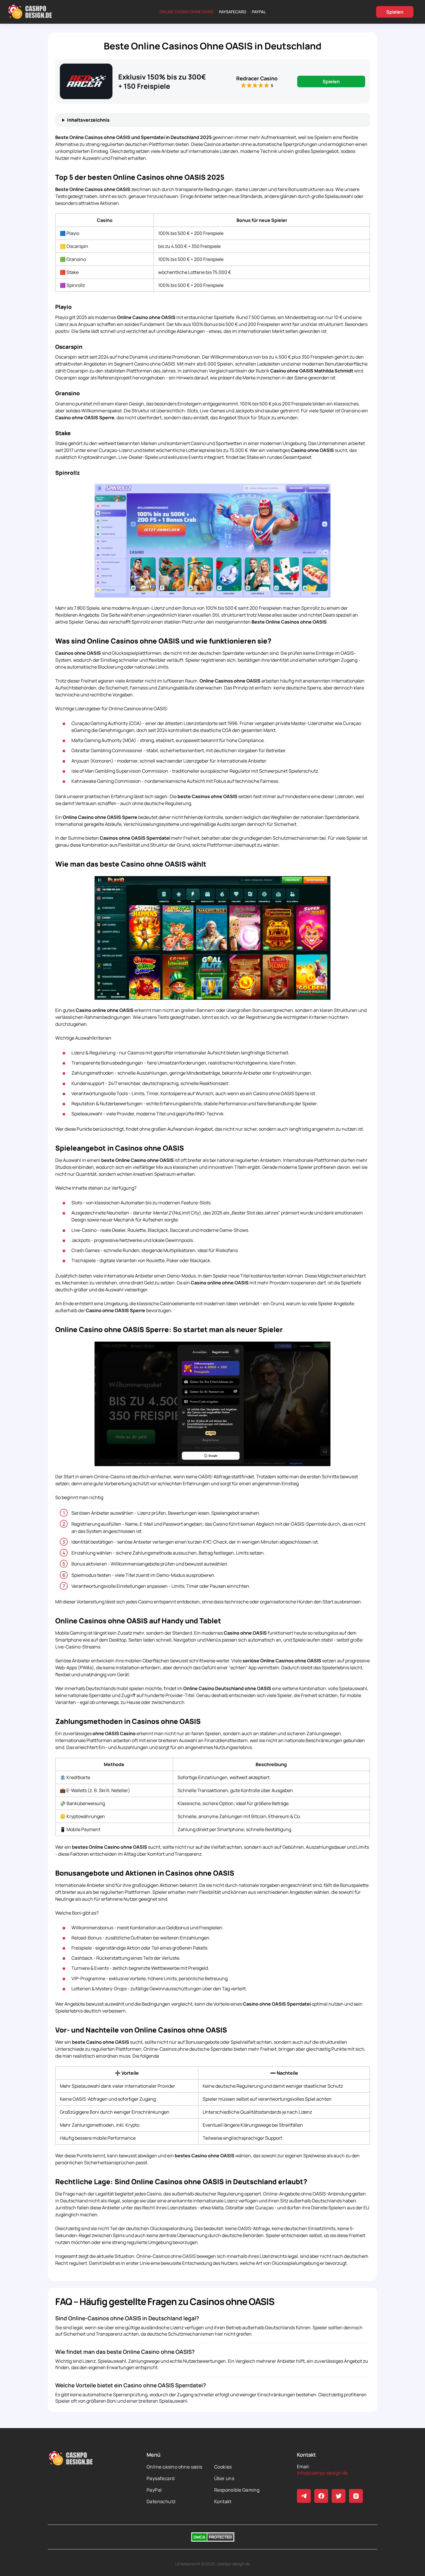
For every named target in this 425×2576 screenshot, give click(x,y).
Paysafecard (233, 12)
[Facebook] (321, 2496)
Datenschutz (161, 2501)
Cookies (223, 2467)
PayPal (259, 12)
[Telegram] (304, 2496)
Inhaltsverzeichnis (88, 120)
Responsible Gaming (237, 2490)
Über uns (224, 2478)
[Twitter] (339, 2496)
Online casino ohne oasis (186, 12)
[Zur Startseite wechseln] (30, 12)
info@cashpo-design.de (322, 2473)
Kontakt (223, 2501)
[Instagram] (356, 2496)
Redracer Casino (257, 78)
